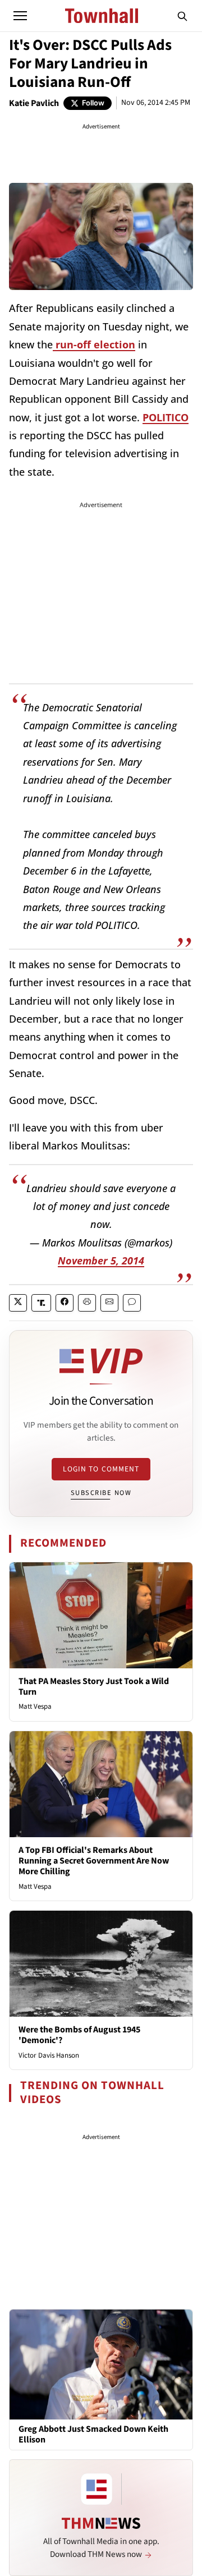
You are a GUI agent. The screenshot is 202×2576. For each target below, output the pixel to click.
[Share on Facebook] (65, 1303)
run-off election (94, 344)
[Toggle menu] (20, 16)
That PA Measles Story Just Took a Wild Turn (94, 1687)
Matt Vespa (35, 1706)
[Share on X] (18, 1303)
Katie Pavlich (34, 103)
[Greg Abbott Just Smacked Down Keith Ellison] (101, 2364)
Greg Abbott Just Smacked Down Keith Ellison (93, 2435)
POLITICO (166, 417)
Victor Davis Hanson (49, 2055)
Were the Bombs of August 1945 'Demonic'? (79, 2035)
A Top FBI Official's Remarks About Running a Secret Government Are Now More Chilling (94, 1861)
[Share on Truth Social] (41, 1303)
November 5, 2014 (101, 1261)
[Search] (182, 16)
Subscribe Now (101, 1493)
